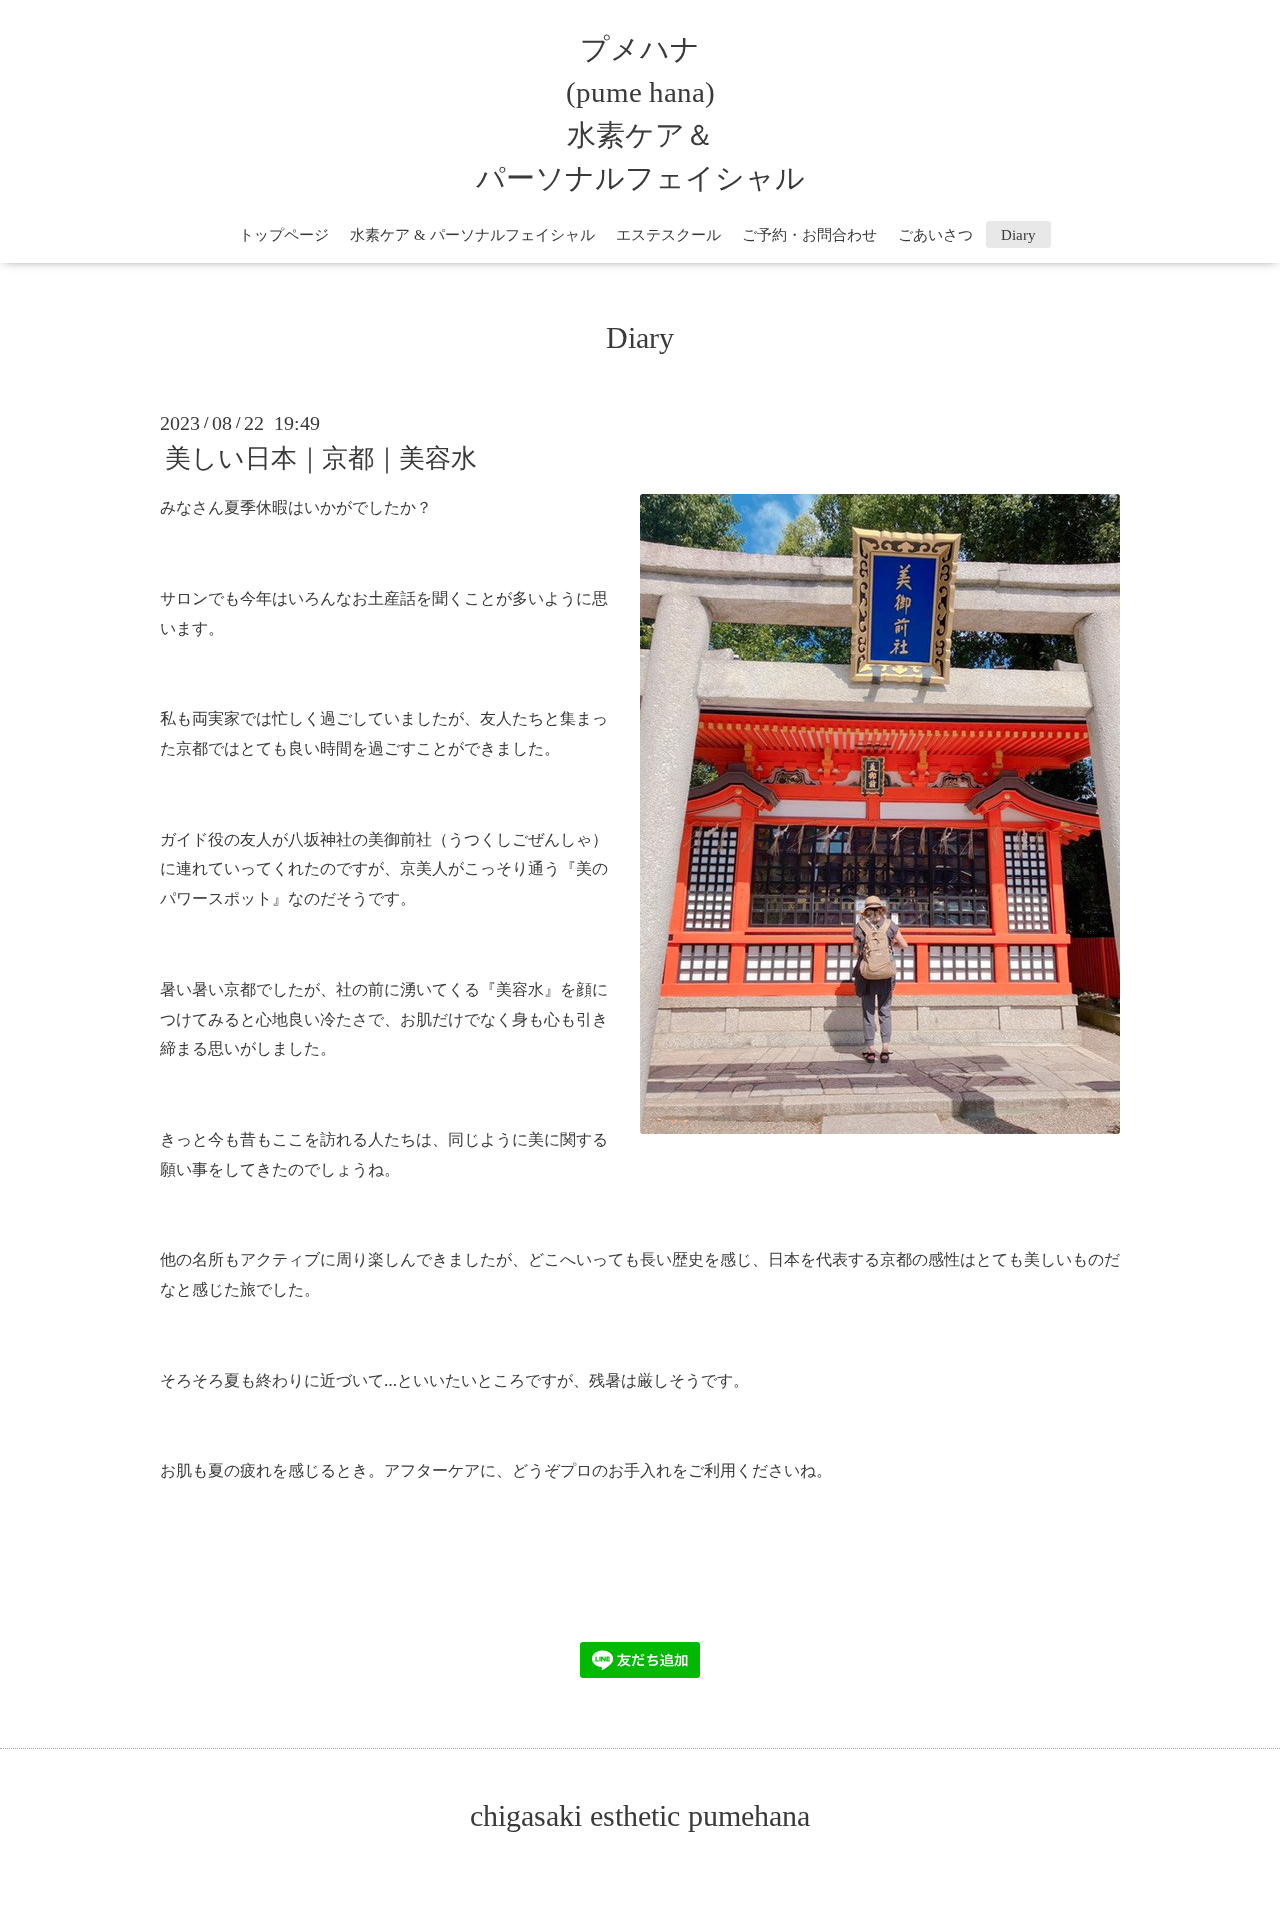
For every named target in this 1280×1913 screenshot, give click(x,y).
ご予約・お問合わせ (809, 235)
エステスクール (668, 235)
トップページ (284, 235)
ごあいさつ (935, 235)
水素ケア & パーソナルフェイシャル (472, 235)
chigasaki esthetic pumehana (640, 1815)
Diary (1026, 235)
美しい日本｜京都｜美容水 (321, 458)
